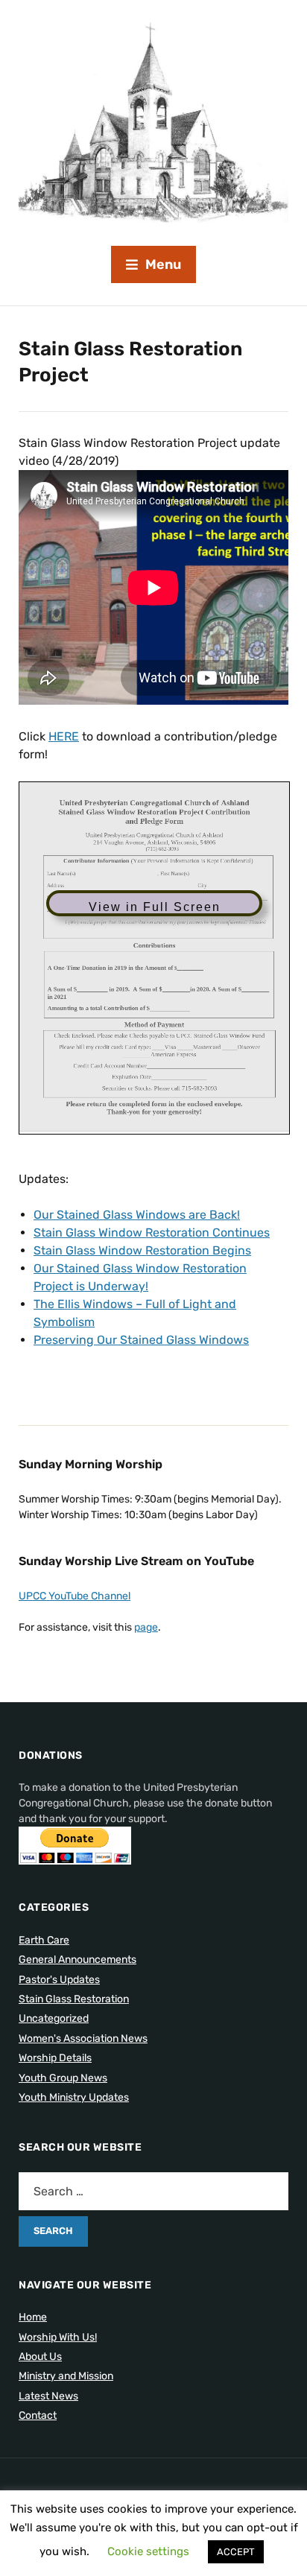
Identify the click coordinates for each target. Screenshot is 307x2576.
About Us (40, 2357)
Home (33, 2317)
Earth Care (44, 1940)
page (146, 1627)
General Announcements (77, 1960)
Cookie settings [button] (148, 2551)
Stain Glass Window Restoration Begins (142, 1250)
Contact (38, 2415)
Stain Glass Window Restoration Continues (152, 1233)
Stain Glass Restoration (74, 1999)
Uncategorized (54, 2018)
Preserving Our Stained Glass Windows (141, 1340)
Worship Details (55, 2058)
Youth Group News (63, 2078)
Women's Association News (83, 2039)
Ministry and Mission (66, 2376)
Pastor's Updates (59, 1980)
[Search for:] (153, 2191)
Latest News (48, 2396)
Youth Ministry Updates (74, 2097)
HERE (64, 736)
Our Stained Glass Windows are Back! (137, 1215)
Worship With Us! (58, 2337)
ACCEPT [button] (236, 2552)
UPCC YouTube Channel (75, 1596)
